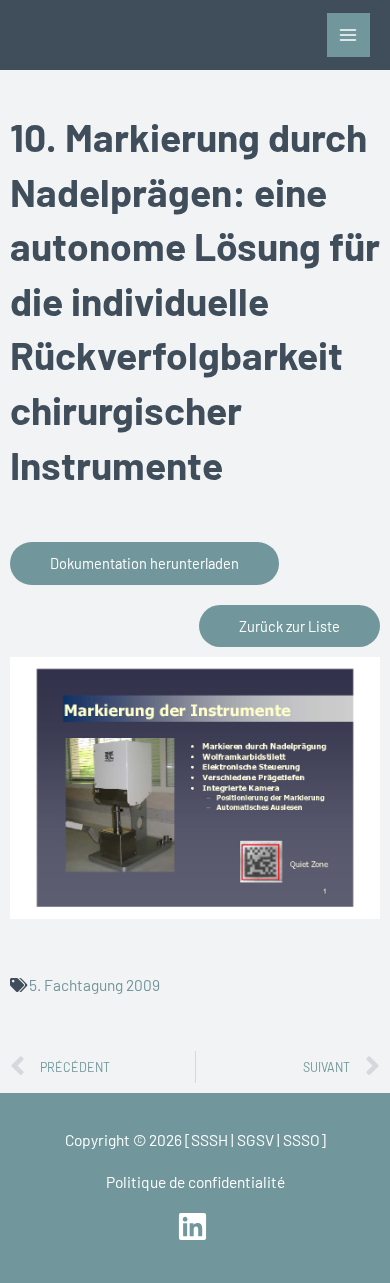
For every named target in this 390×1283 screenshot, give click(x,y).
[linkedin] (194, 1226)
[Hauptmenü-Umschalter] (348, 34)
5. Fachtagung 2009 (94, 984)
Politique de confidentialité (195, 1181)
